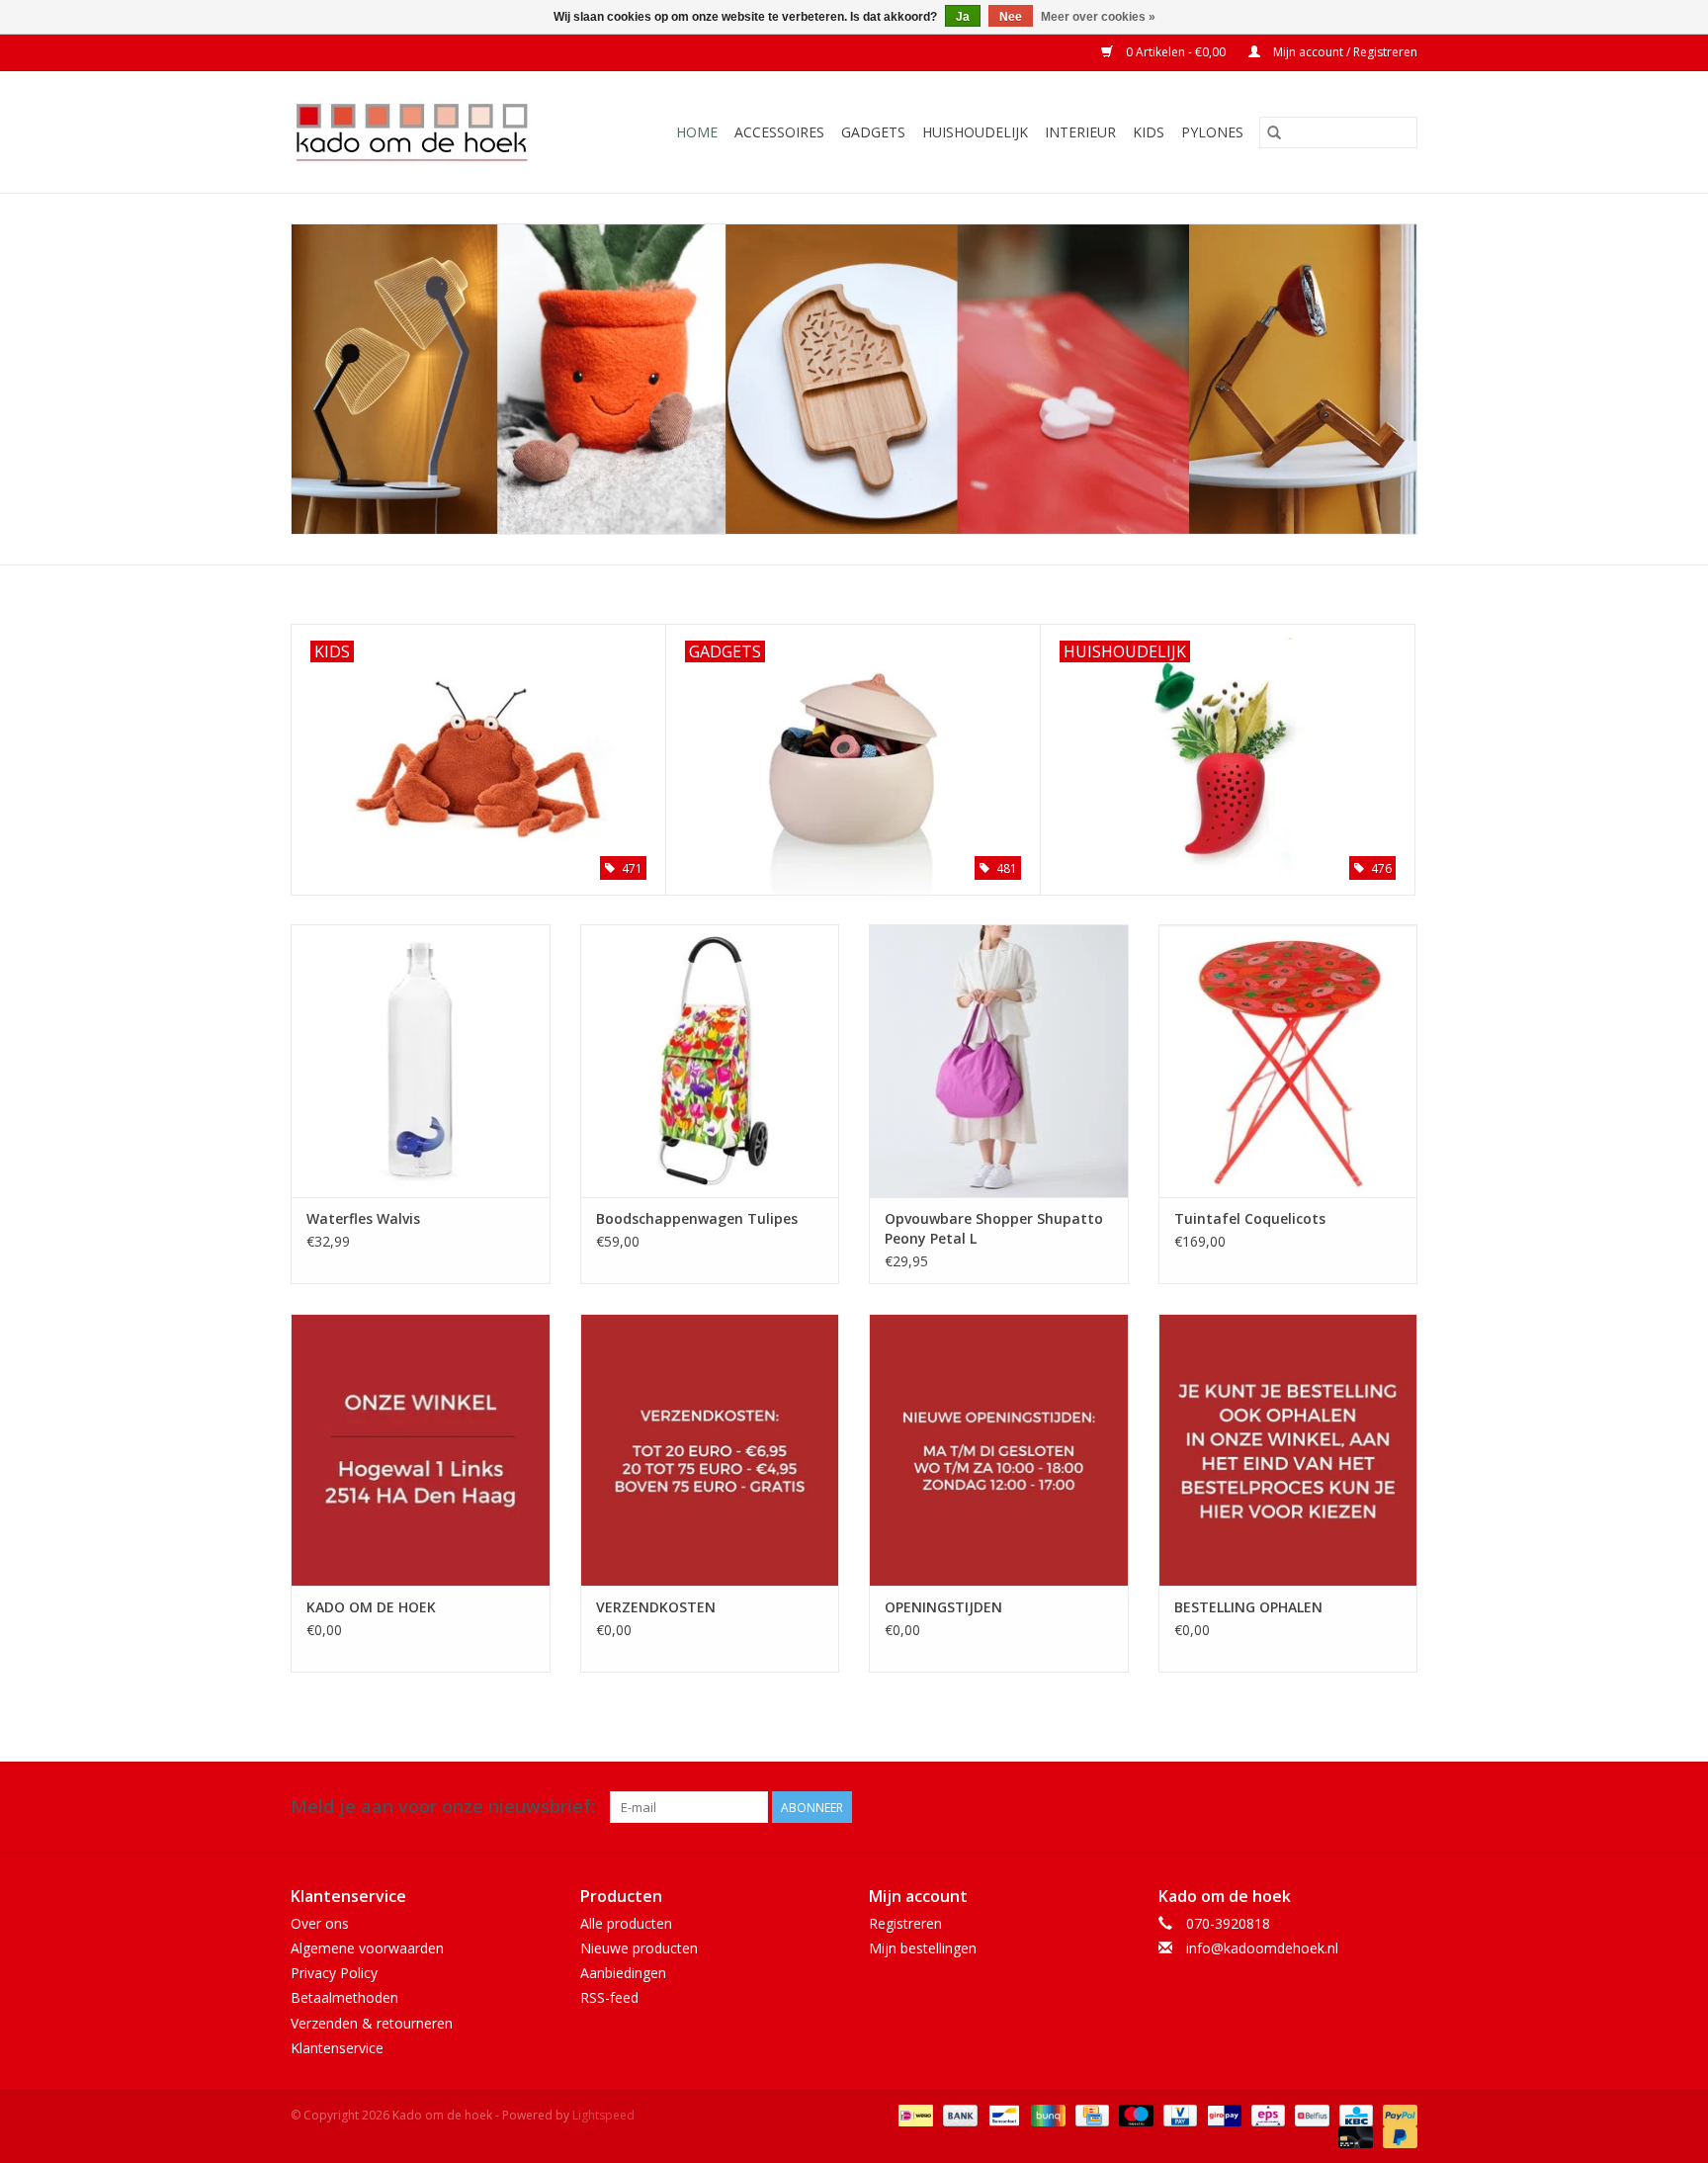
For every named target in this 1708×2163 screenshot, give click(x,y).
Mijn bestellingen (923, 1948)
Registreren (905, 1923)
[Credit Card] (1090, 2114)
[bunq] (1046, 2114)
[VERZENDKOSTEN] (710, 1450)
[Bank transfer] (958, 2114)
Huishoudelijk (975, 132)
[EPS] (1266, 2114)
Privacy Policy (334, 1973)
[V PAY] (1178, 2114)
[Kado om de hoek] (428, 132)
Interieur (1080, 132)
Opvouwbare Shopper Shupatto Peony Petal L (994, 1228)
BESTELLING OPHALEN (1248, 1607)
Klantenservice (337, 2048)
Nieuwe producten (639, 1948)
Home (697, 132)
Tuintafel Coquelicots (1250, 1218)
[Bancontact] (1002, 2114)
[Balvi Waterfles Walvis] (421, 1060)
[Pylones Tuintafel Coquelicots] (1288, 1060)
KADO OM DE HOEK (371, 1607)
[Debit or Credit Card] (1354, 2136)
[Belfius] (1310, 2114)
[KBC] (1354, 2114)
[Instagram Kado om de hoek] (1402, 1807)
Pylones (1212, 132)
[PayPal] (1397, 2114)
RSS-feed (609, 1997)
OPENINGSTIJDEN (943, 1607)
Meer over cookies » (1098, 17)
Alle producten (626, 1923)
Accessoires (779, 132)
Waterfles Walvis (363, 1218)
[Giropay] (1222, 2114)
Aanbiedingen (623, 1973)
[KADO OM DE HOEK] (421, 1450)
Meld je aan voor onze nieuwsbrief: (443, 1807)
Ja (963, 17)
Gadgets (873, 132)
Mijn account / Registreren (1344, 52)
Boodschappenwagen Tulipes (697, 1218)
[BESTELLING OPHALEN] (1288, 1450)
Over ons (320, 1923)
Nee (1011, 17)
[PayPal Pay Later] (1397, 2136)
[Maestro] (1134, 2114)
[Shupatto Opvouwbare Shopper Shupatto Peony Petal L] (999, 1060)
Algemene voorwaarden (367, 1948)
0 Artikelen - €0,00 (1176, 52)
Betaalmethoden (344, 1997)
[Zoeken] (1274, 132)
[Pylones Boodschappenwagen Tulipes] (710, 1060)
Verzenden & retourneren (372, 2023)
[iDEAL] (913, 2114)
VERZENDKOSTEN (656, 1607)
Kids (1149, 132)
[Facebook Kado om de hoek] (1366, 1807)
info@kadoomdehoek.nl (1262, 1948)
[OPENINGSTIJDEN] (999, 1450)
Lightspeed (603, 2115)
